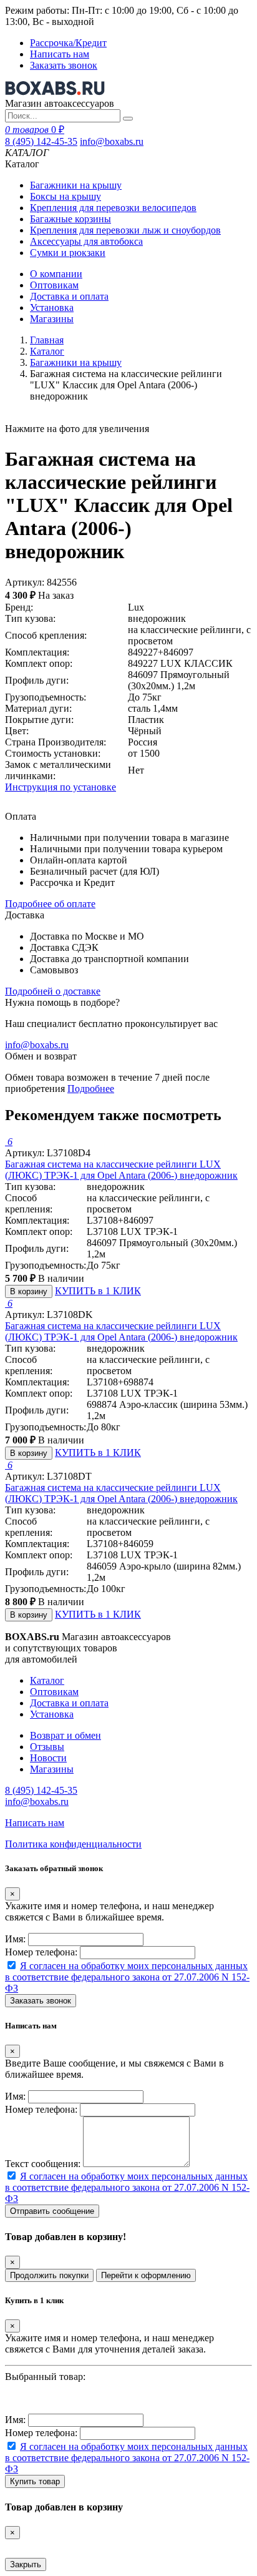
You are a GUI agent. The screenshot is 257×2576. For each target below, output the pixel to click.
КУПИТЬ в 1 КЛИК (98, 1291)
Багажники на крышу (76, 185)
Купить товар (35, 2481)
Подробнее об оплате (50, 904)
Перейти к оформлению (146, 2275)
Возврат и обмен (65, 1735)
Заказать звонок (64, 65)
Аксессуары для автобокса (86, 241)
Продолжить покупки (49, 2275)
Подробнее (91, 1089)
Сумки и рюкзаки (68, 253)
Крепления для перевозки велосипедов (113, 208)
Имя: (15, 1939)
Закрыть (26, 2564)
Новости (48, 1758)
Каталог (47, 351)
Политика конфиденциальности (73, 1844)
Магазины (52, 319)
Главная (47, 340)
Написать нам (60, 54)
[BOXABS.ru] (55, 92)
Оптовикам (54, 285)
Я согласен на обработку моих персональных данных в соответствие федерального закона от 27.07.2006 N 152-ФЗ (127, 1977)
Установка (52, 307)
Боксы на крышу (65, 196)
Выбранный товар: (45, 2377)
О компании (56, 274)
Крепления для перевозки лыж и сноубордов (125, 230)
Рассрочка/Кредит (68, 43)
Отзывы (47, 1747)
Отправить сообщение (52, 2211)
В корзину (29, 1291)
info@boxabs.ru (112, 141)
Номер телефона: (41, 1952)
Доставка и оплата (69, 296)
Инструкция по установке (61, 787)
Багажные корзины (70, 219)
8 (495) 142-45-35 (41, 141)
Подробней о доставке (53, 991)
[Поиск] (128, 119)
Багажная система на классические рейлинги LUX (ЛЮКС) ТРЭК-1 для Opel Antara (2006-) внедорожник (121, 1170)
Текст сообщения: (43, 2164)
